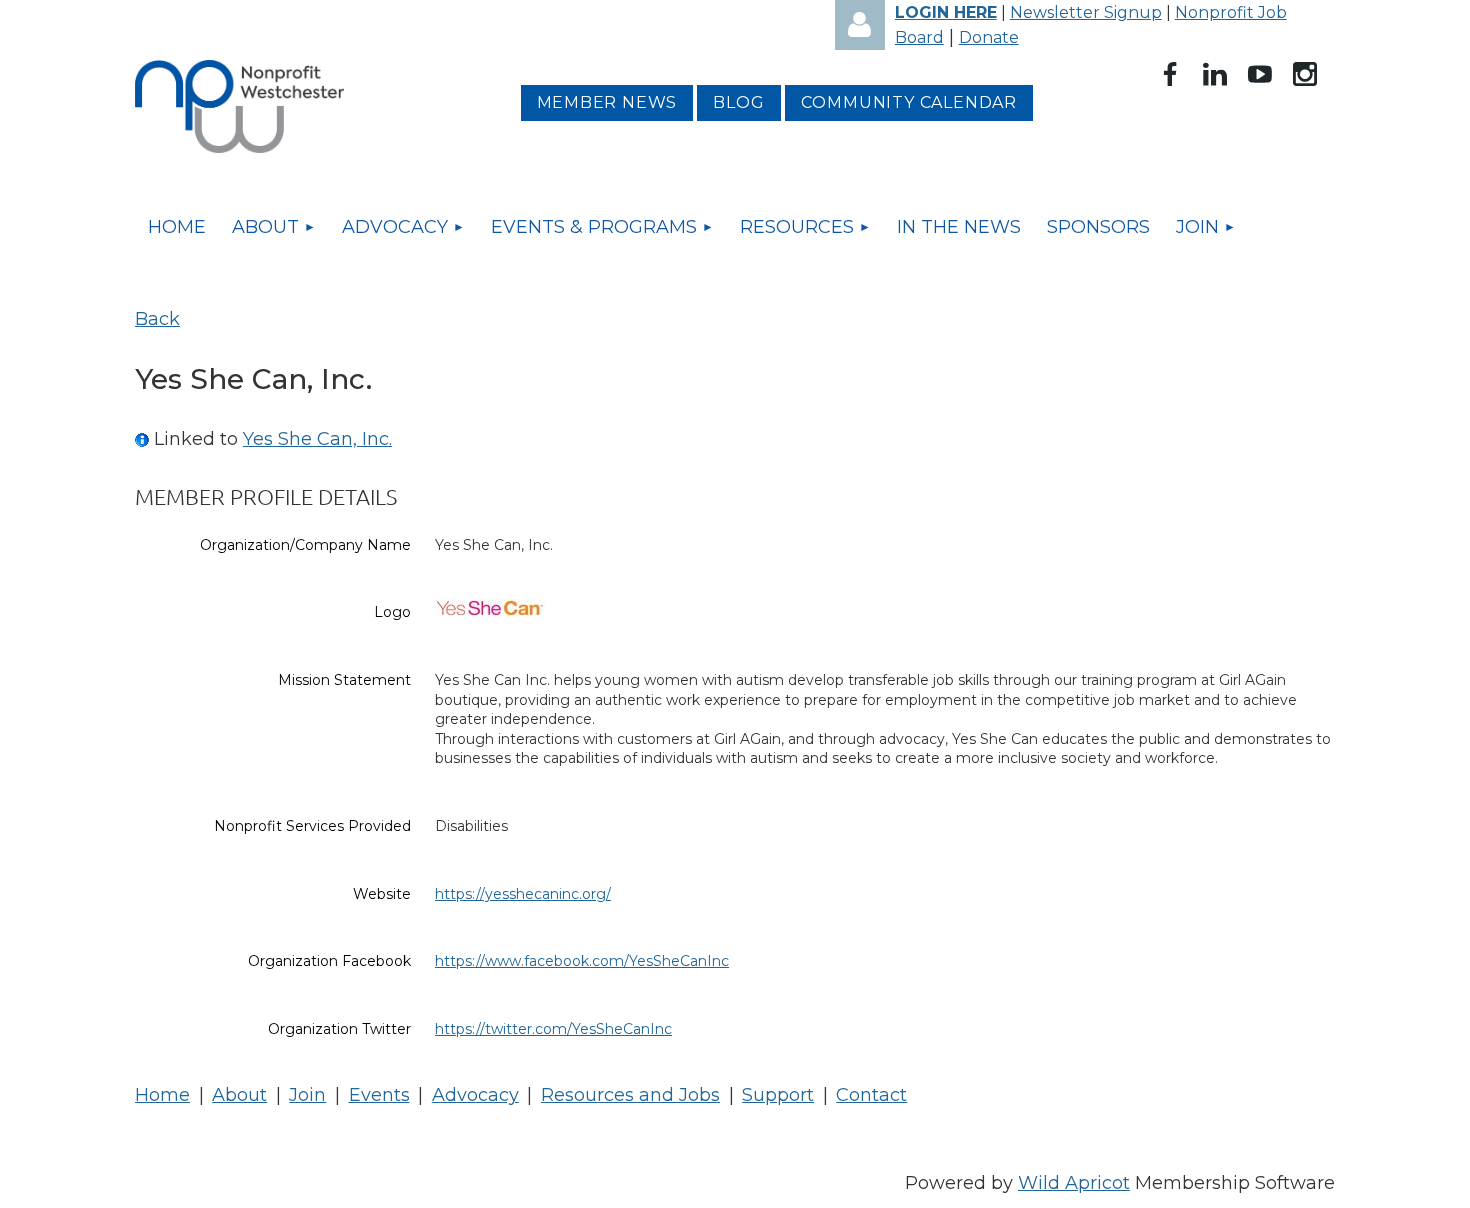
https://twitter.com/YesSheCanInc (553, 1029)
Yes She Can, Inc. (317, 439)
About (239, 1095)
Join (307, 1095)
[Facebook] (1170, 74)
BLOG (738, 102)
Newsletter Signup (1086, 12)
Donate (989, 37)
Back (157, 319)
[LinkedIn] (1215, 74)
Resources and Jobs (630, 1095)
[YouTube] (1260, 74)
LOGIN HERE (946, 12)
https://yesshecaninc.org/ (523, 894)
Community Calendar (909, 102)
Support (778, 1095)
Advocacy (475, 1095)
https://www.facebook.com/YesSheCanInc (582, 961)
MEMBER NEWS (607, 102)
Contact (871, 1095)
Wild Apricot (1074, 1183)
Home (162, 1095)
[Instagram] (1305, 74)
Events (379, 1095)
